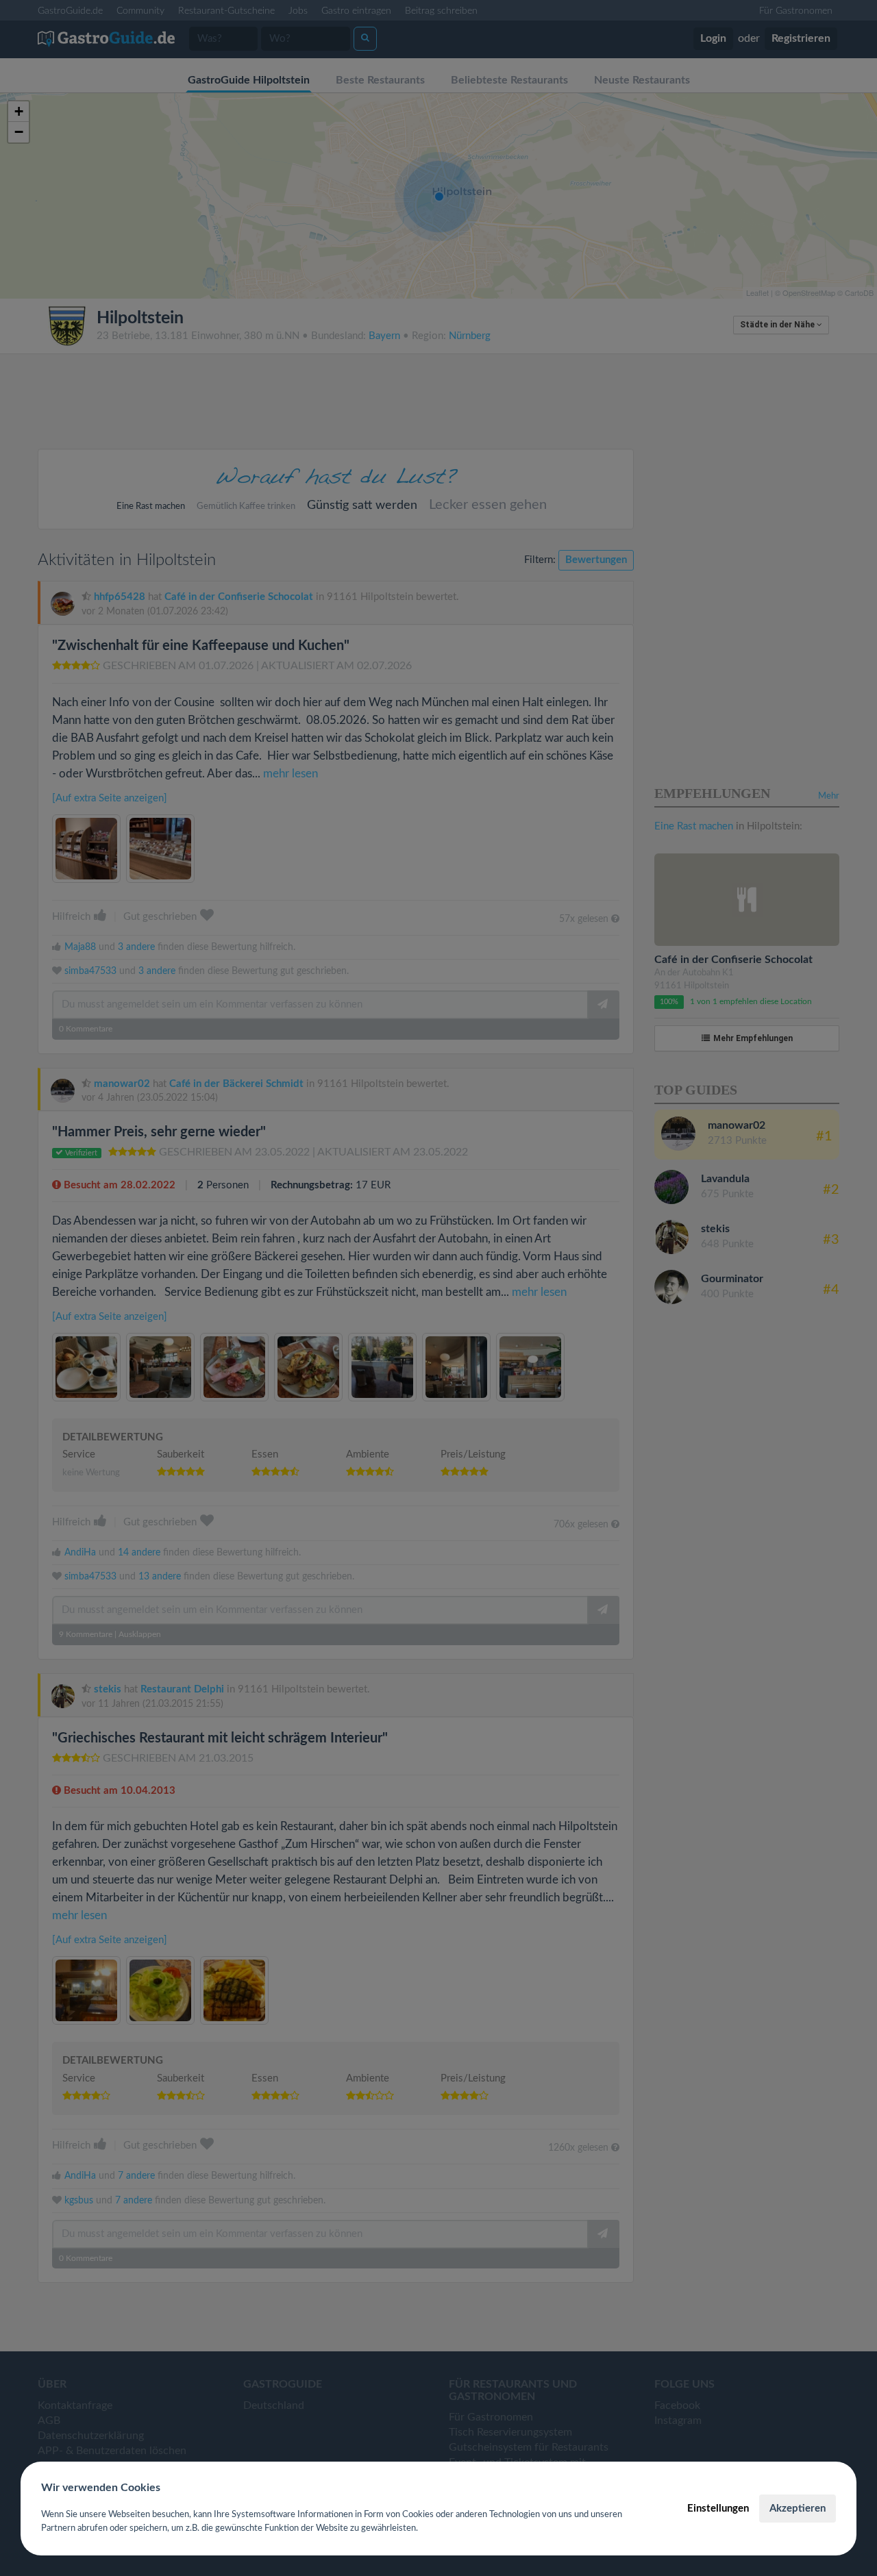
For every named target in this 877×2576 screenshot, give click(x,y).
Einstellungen (718, 2509)
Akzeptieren (798, 2509)
